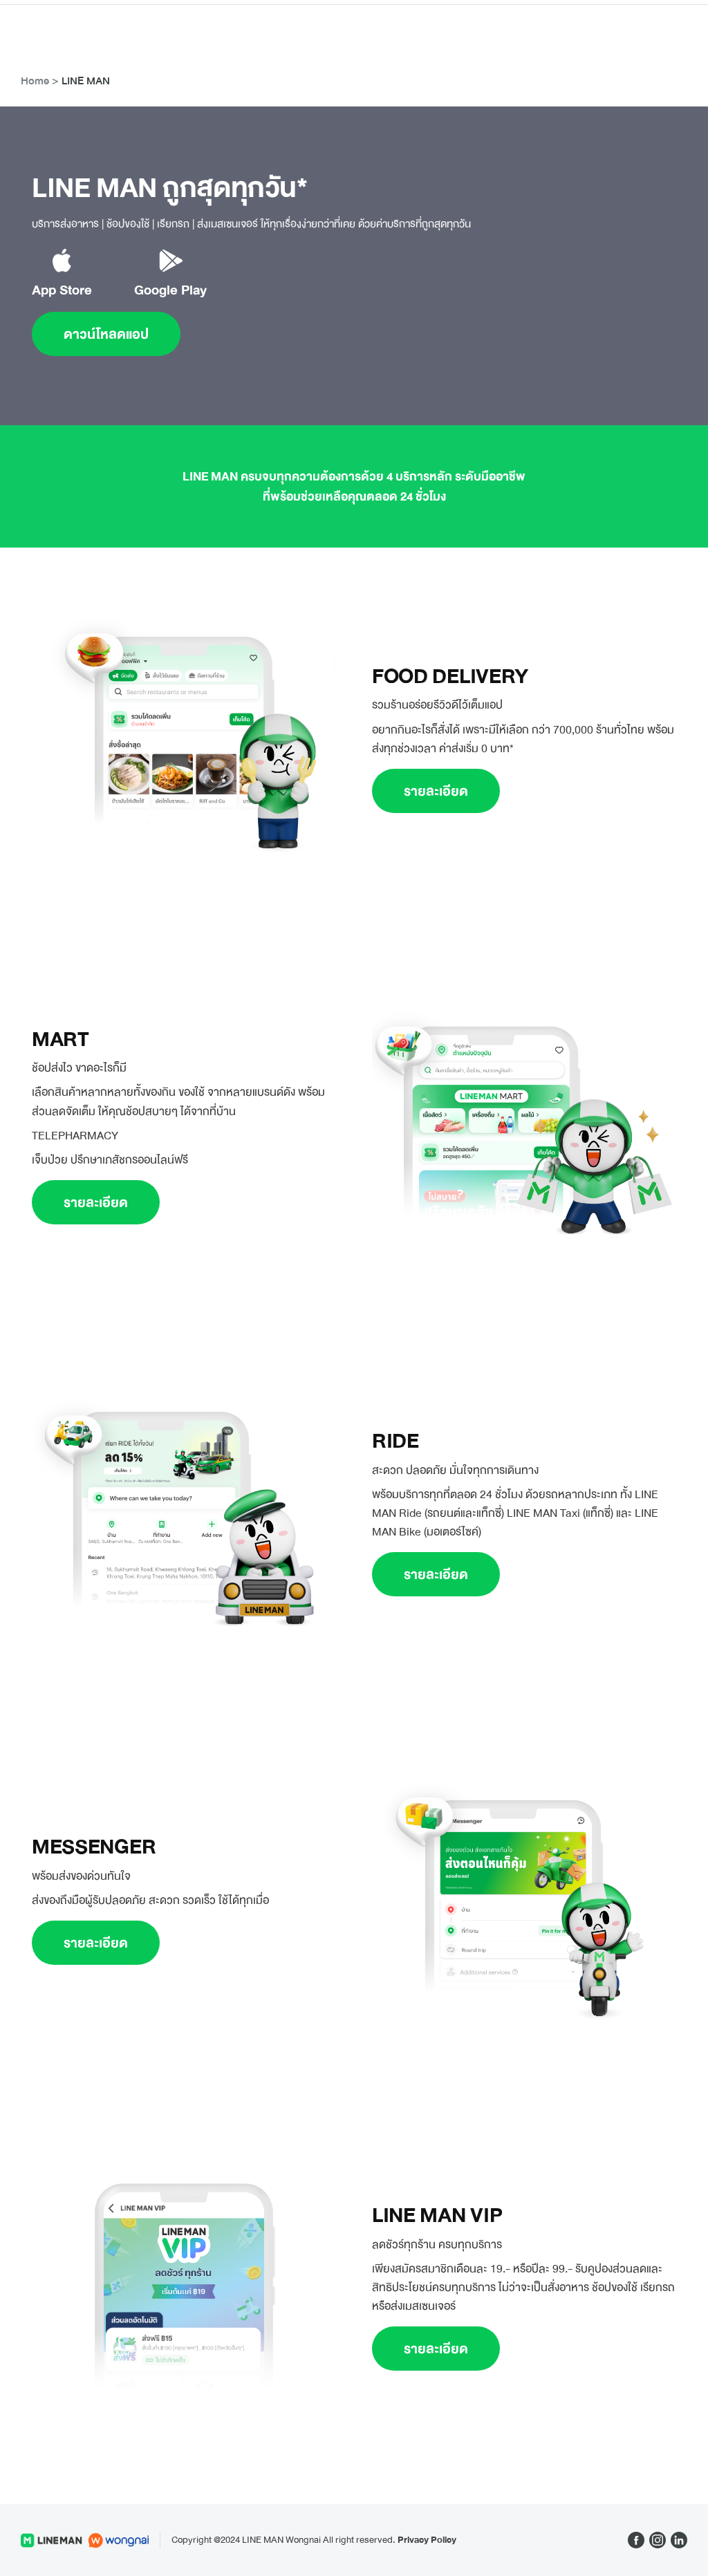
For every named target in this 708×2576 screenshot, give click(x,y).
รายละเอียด (436, 791)
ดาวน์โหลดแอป (106, 334)
